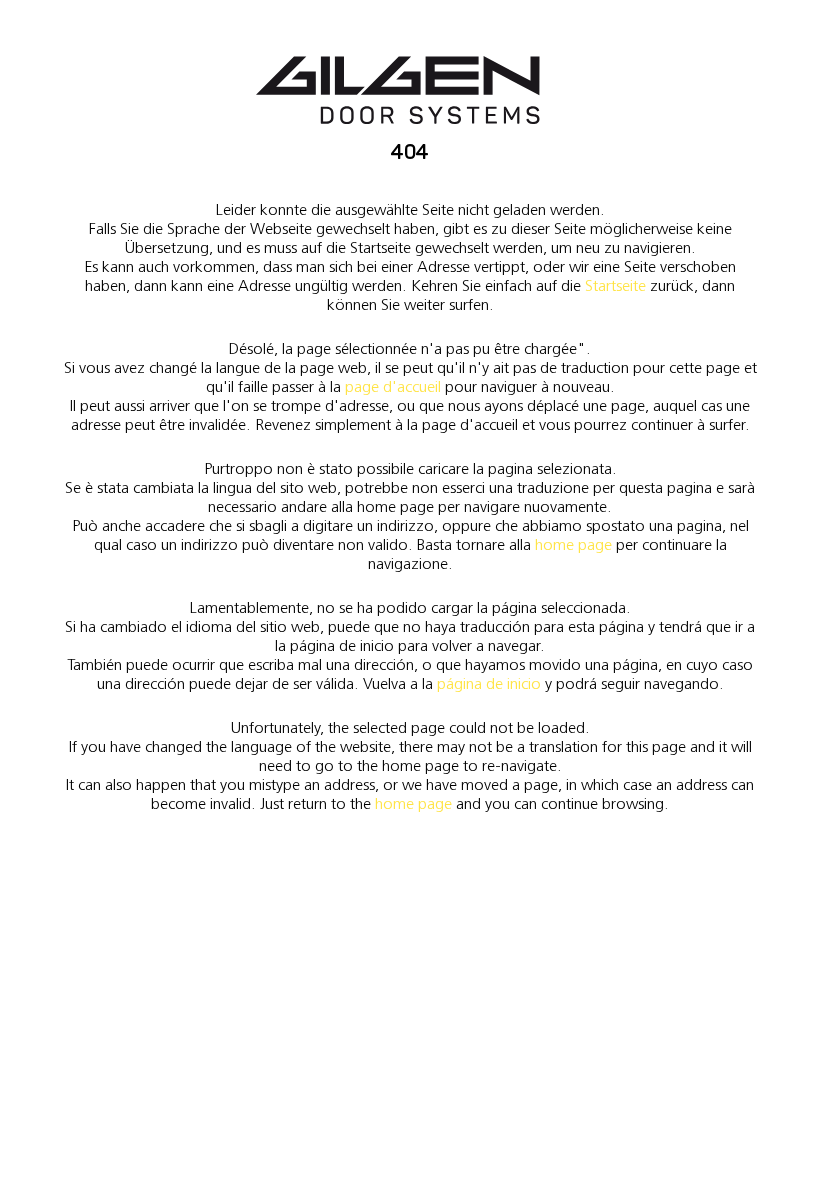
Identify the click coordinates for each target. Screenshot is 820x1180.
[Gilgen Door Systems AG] (398, 90)
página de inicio (489, 683)
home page (573, 544)
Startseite (615, 285)
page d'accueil (393, 386)
